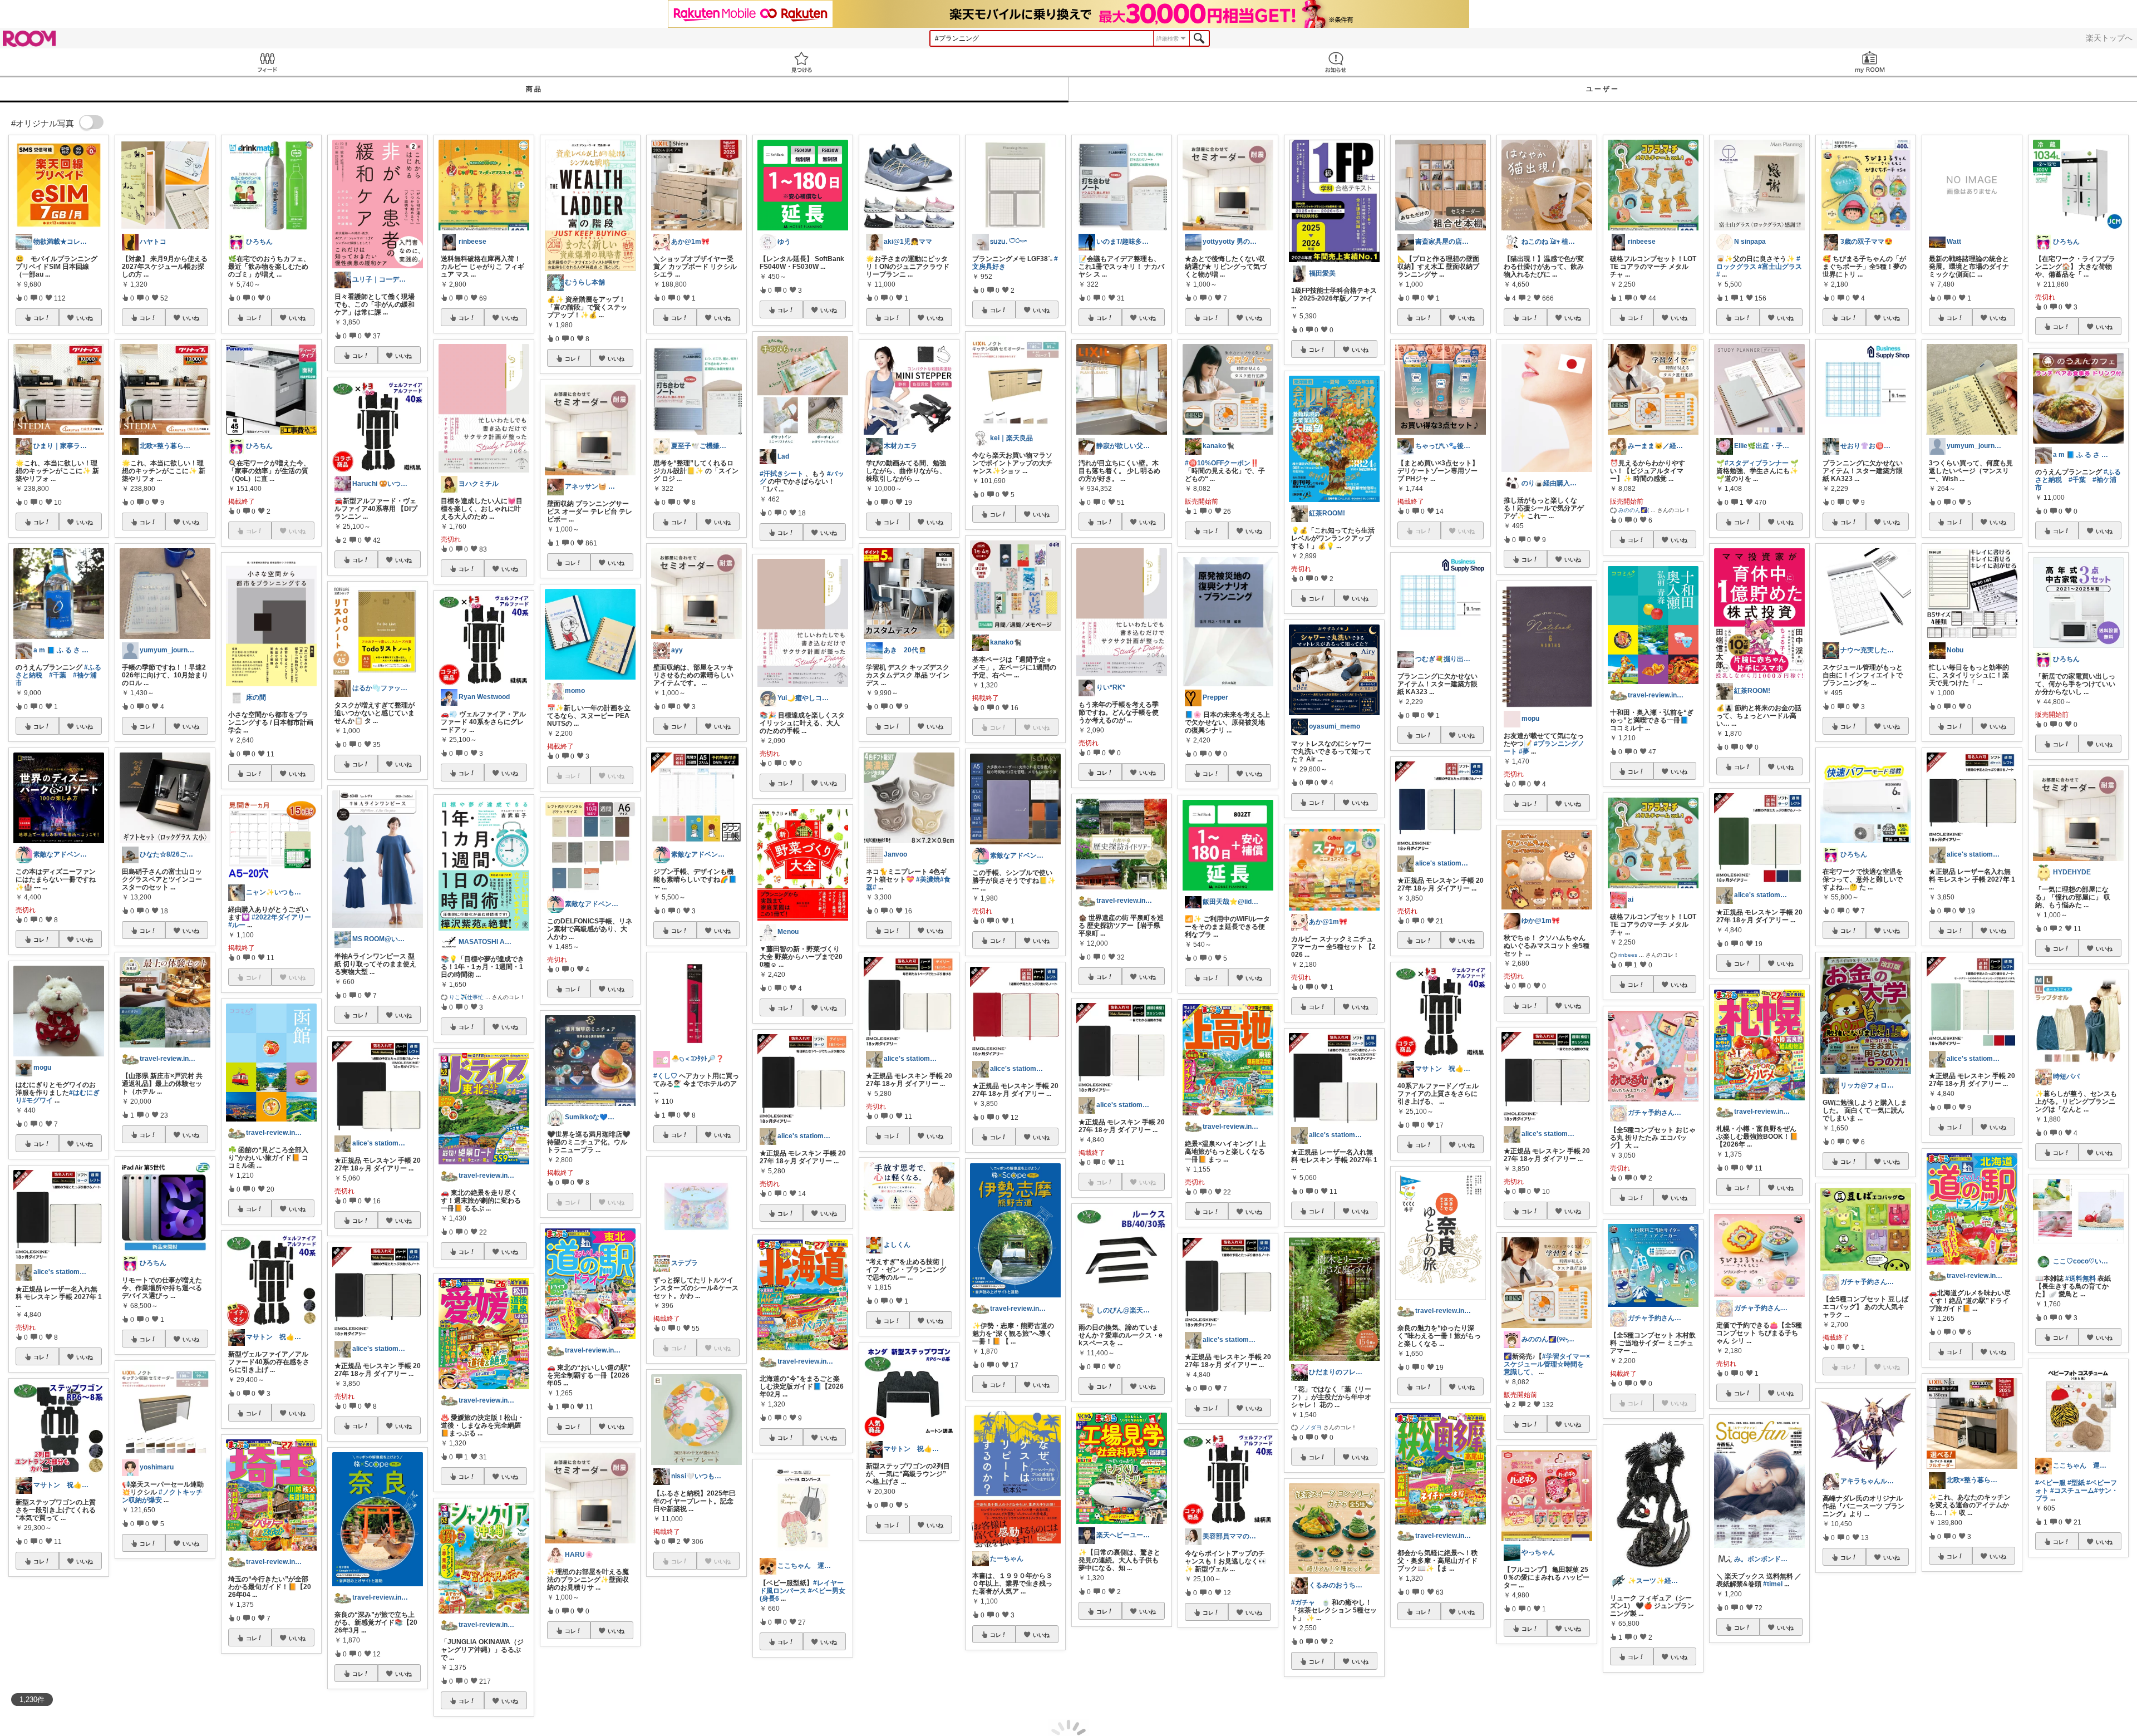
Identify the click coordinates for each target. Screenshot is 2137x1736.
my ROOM (1870, 62)
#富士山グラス (1780, 267)
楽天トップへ (2109, 38)
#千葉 (58, 675)
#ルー (237, 925)
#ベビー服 (2050, 1483)
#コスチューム (2072, 1491)
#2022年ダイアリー (281, 917)
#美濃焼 (928, 879)
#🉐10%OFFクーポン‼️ (1222, 463)
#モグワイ (38, 1100)
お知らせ (1336, 62)
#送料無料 (2081, 1278)
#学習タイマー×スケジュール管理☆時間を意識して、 (1547, 1364)
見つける (801, 62)
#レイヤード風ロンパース (802, 1587)
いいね (85, 318)
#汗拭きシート (782, 474)
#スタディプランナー (1757, 463)
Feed (267, 62)
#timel (1773, 1584)
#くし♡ (665, 1076)
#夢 (1524, 751)
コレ (39, 318)
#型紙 (2076, 1483)
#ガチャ (1303, 1602)
